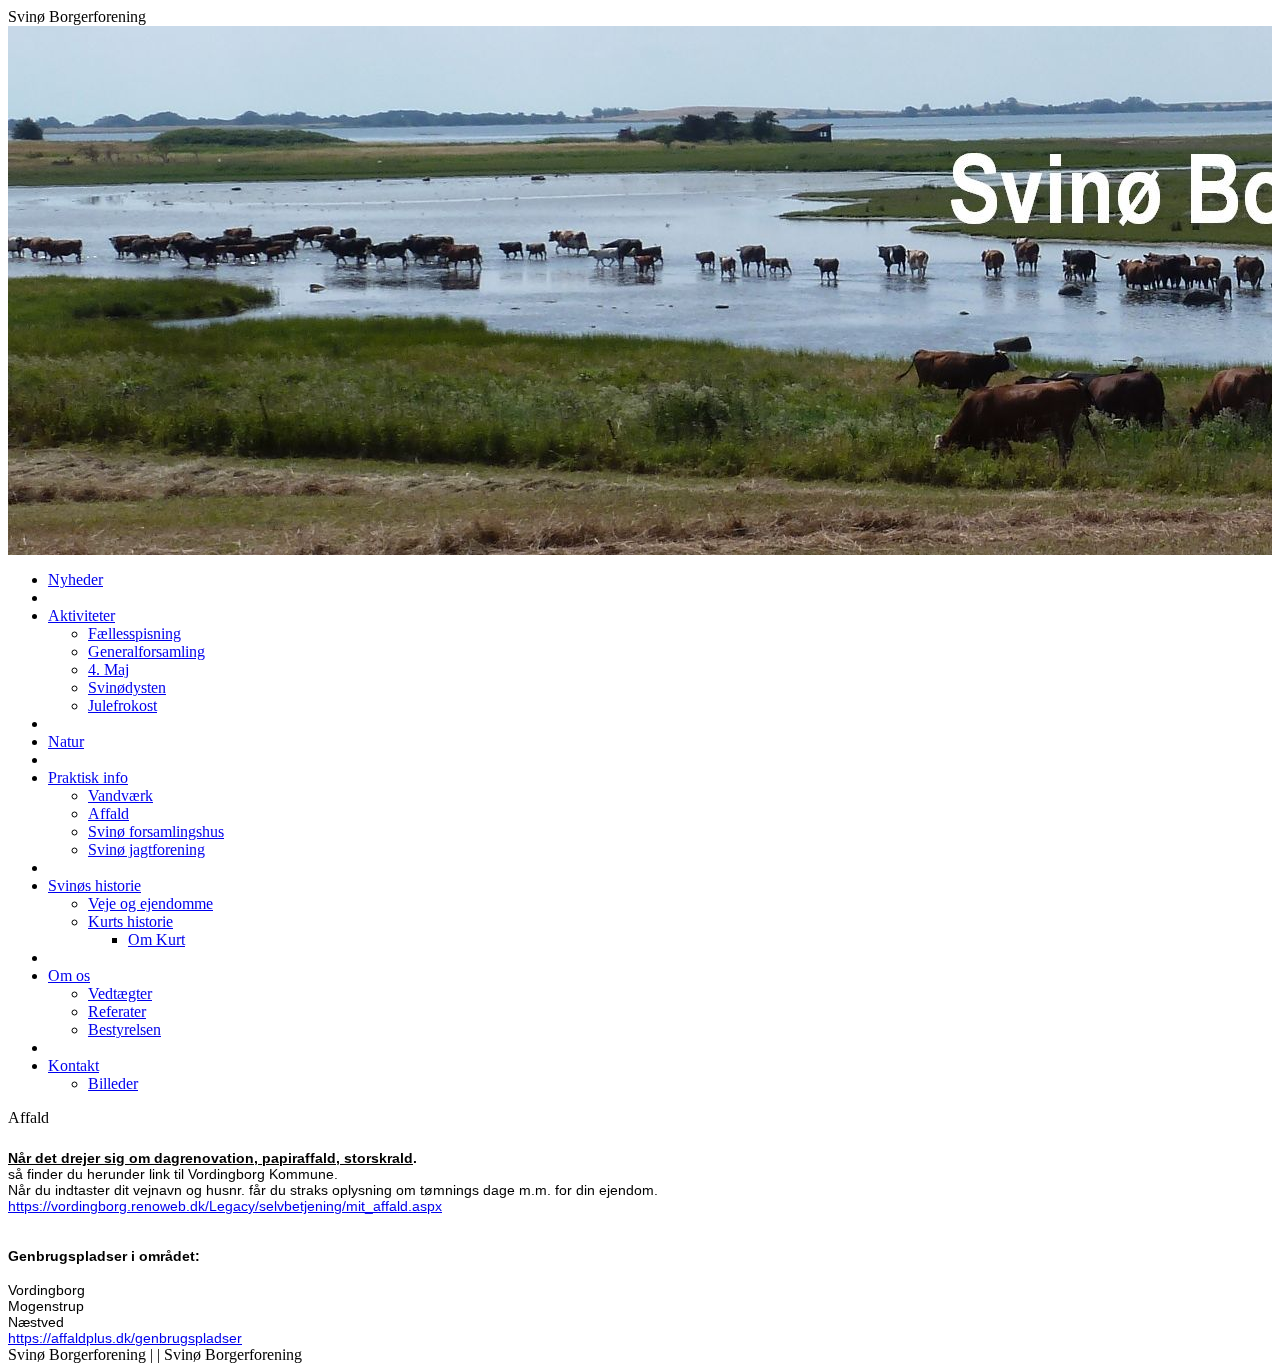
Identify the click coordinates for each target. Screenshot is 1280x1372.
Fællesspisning (134, 633)
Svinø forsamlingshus (156, 831)
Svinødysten (127, 687)
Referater (117, 1011)
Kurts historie (130, 921)
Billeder (113, 1083)
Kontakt (73, 1065)
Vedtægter (120, 993)
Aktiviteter (81, 615)
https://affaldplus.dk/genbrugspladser (125, 1338)
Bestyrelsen (124, 1029)
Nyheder (75, 579)
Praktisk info (88, 777)
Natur (66, 741)
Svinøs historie (94, 885)
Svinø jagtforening (146, 849)
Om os (69, 975)
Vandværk (120, 795)
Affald (108, 813)
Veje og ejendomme (150, 903)
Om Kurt (156, 939)
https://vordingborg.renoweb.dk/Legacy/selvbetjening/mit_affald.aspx (225, 1206)
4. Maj (108, 669)
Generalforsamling (146, 651)
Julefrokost (122, 705)
